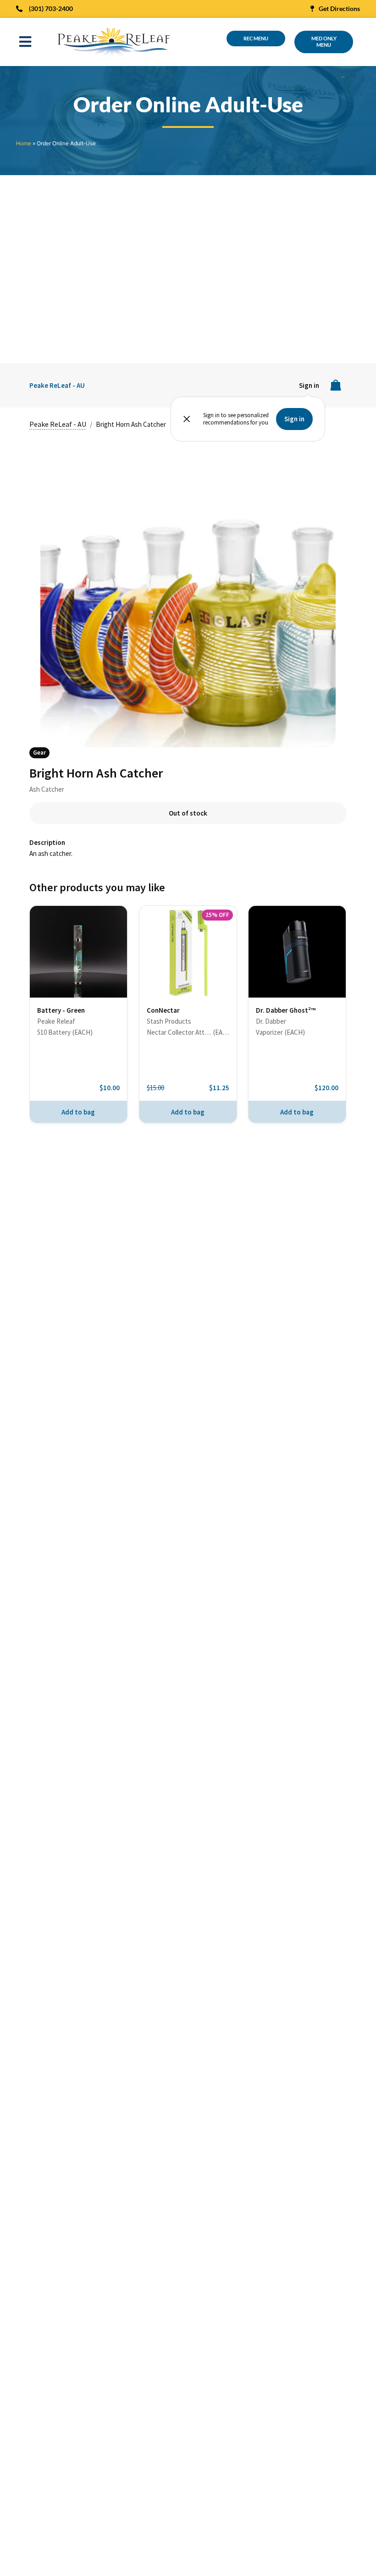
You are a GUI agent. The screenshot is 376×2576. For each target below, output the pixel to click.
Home (24, 143)
